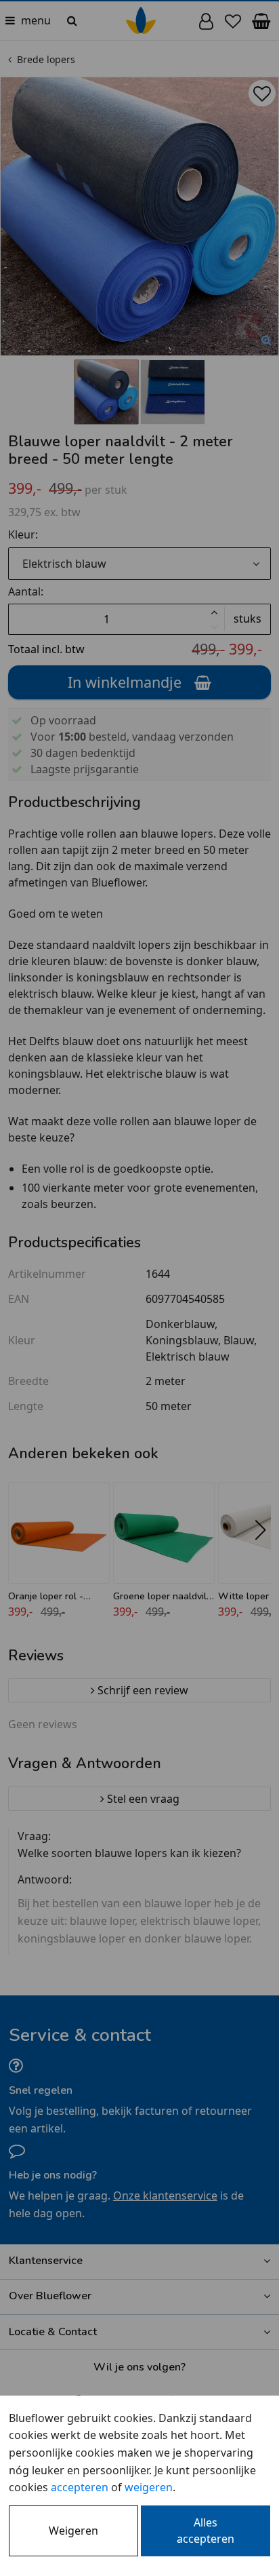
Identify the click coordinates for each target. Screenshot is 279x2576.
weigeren (149, 2487)
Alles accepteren (206, 2531)
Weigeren (73, 2531)
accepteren (80, 2487)
